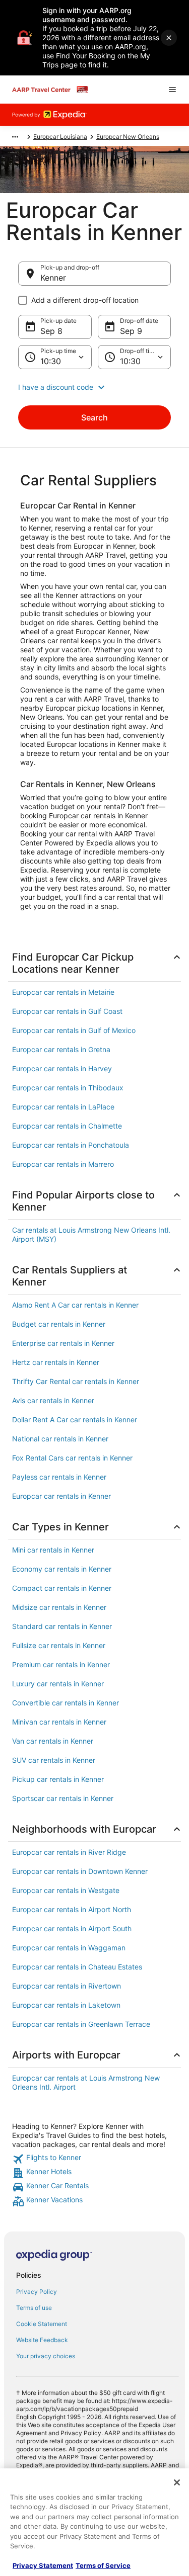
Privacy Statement (43, 2565)
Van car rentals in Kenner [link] (53, 1741)
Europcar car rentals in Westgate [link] (66, 1890)
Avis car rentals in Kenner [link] (53, 1400)
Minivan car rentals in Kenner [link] (59, 1722)
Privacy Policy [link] (37, 2292)
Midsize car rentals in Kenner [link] (59, 1607)
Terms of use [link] (34, 2308)
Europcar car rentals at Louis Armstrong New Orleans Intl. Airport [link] (86, 2082)
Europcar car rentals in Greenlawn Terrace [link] (81, 2024)
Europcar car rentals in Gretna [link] (61, 1049)
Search (94, 417)
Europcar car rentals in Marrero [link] (63, 1164)
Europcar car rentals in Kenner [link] (61, 1496)
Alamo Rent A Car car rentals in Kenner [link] (75, 1305)
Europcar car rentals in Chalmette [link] (67, 1126)
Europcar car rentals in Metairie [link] (63, 992)
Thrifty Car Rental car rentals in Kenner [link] (76, 1381)
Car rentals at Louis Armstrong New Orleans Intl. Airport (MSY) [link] (91, 1234)
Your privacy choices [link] (46, 2356)
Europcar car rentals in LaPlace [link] (63, 1107)
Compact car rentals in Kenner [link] (62, 1588)
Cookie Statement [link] (42, 2324)
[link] (94, 2159)
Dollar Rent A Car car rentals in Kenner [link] (75, 1420)
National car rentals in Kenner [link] (60, 1439)
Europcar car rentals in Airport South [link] (72, 1928)
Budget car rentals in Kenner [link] (59, 1324)
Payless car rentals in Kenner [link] (59, 1477)
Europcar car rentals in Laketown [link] (66, 2005)
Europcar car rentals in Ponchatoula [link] (71, 1145)
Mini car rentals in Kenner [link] (53, 1550)
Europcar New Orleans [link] (128, 137)
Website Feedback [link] (42, 2340)
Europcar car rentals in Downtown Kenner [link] (80, 1871)
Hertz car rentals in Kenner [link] (56, 1362)
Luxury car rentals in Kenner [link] (58, 1684)
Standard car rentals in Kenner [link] (62, 1626)
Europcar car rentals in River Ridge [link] (69, 1852)
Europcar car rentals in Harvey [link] (62, 1068)
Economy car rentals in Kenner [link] (62, 1569)
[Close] (177, 2482)
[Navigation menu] (172, 90)
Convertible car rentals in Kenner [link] (66, 1703)
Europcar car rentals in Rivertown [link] (67, 1986)
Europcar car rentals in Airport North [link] (72, 1909)
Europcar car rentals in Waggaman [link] (69, 1948)
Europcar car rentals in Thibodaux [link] (68, 1088)
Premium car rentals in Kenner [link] (61, 1664)
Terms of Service (103, 2565)
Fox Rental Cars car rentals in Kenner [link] (72, 1458)
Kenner (53, 278)
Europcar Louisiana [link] (60, 137)
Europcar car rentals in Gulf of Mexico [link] (74, 1030)
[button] (94, 387)
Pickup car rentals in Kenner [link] (58, 1779)
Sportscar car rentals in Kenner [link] (63, 1798)
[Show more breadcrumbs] (15, 137)
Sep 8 (51, 331)
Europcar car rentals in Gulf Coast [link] (67, 1011)
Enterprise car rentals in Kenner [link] (63, 1343)
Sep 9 (131, 331)
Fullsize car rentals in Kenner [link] (59, 1645)
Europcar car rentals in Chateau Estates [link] (77, 1967)
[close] (169, 38)
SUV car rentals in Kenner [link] (54, 1760)
